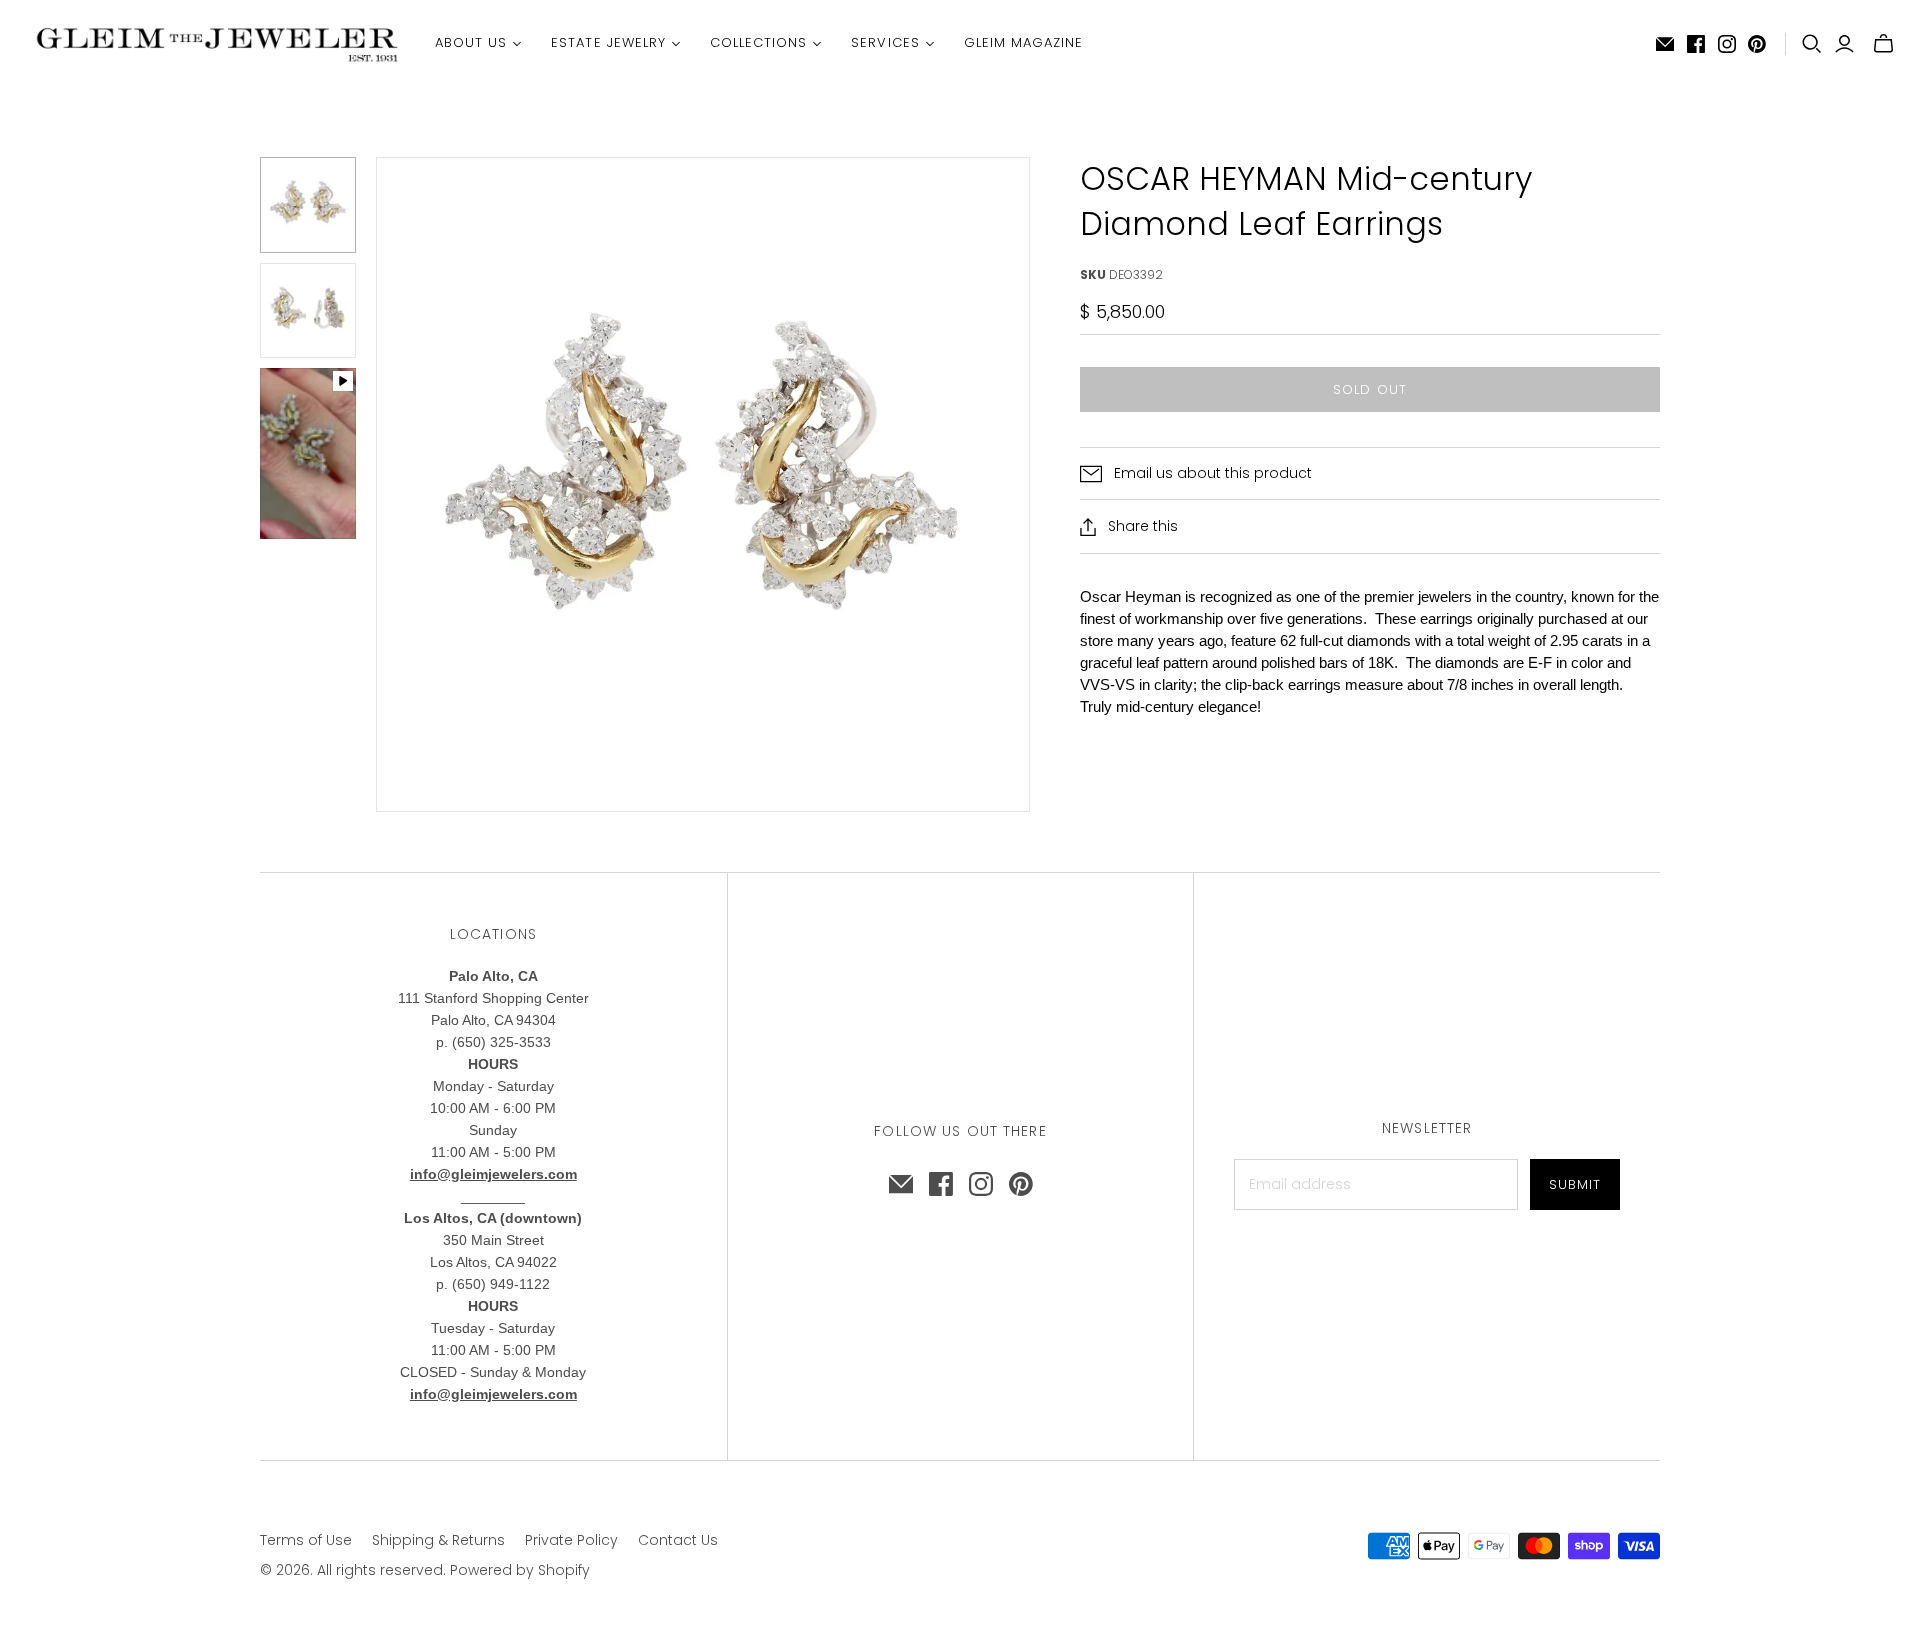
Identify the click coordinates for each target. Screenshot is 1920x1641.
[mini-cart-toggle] (1883, 44)
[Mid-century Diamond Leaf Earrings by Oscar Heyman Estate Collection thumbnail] (308, 205)
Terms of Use (306, 1540)
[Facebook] (1696, 44)
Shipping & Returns (438, 1540)
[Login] (1844, 44)
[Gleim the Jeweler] (215, 43)
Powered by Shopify (520, 1570)
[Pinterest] (1757, 44)
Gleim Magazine (1024, 42)
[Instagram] (1727, 44)
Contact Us (678, 1540)
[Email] (1665, 44)
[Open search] (1812, 44)
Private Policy (571, 1540)
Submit (1575, 1184)
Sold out (1369, 389)
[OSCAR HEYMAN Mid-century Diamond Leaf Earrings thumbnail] (308, 453)
